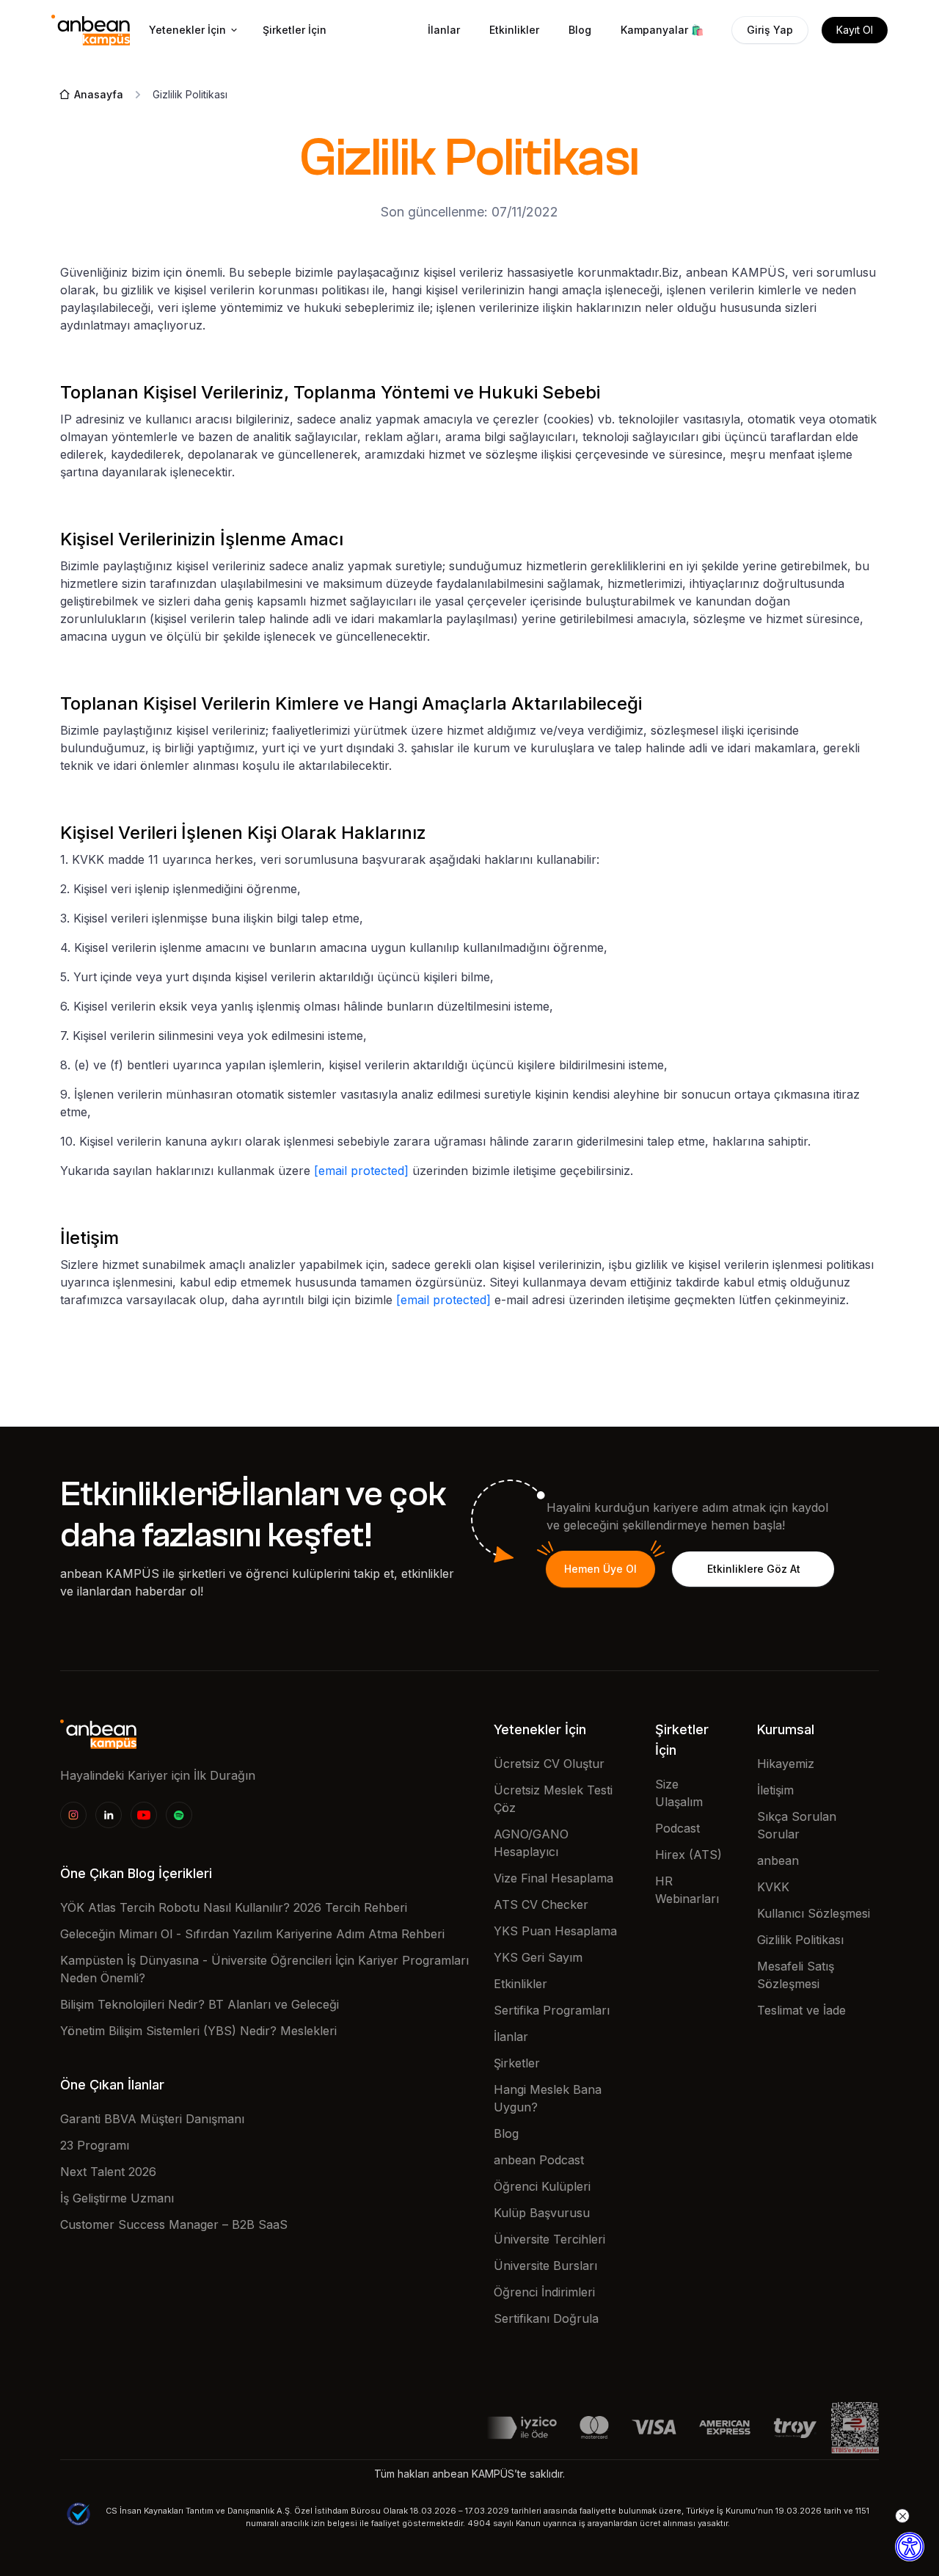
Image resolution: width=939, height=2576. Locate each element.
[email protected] (361, 1171)
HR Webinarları (687, 1890)
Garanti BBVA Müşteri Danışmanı (152, 2119)
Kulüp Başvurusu (542, 2213)
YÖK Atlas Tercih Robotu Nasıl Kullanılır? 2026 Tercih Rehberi (234, 1907)
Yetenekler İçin (187, 30)
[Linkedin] (109, 1815)
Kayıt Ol (855, 30)
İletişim (775, 1790)
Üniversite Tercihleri (549, 2239)
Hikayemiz (786, 1764)
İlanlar (444, 30)
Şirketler (517, 2063)
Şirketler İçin (295, 30)
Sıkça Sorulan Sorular (797, 1825)
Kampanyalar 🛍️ (662, 30)
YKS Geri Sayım (538, 1957)
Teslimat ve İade (801, 2010)
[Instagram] (73, 1815)
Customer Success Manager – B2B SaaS (174, 2224)
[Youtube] (144, 1815)
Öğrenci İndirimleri (544, 2292)
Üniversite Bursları (545, 2266)
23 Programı (95, 2145)
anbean (778, 1860)
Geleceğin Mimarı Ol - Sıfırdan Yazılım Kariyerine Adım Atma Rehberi (252, 1934)
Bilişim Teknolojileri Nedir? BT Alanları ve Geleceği (200, 2004)
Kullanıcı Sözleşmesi (814, 1913)
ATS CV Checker (541, 1904)
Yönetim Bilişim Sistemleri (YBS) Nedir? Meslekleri (198, 2031)
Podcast (677, 1828)
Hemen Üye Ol (600, 1569)
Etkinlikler (514, 30)
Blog (580, 30)
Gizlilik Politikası (800, 1940)
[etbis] (855, 2426)
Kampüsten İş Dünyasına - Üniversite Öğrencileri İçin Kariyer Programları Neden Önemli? (264, 1969)
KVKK (773, 1887)
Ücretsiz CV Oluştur (549, 1764)
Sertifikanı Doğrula (546, 2318)
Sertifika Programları (552, 2010)
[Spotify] (179, 1815)
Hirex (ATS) (688, 1855)
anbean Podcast (539, 2160)
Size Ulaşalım (679, 1793)
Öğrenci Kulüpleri (542, 2186)
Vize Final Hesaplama (553, 1878)
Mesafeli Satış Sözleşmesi (796, 1975)
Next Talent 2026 (108, 2172)
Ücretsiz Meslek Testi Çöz (553, 1799)
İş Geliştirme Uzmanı (117, 2198)
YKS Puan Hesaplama (555, 1931)
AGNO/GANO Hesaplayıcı (531, 1843)
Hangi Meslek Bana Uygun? (548, 2098)
